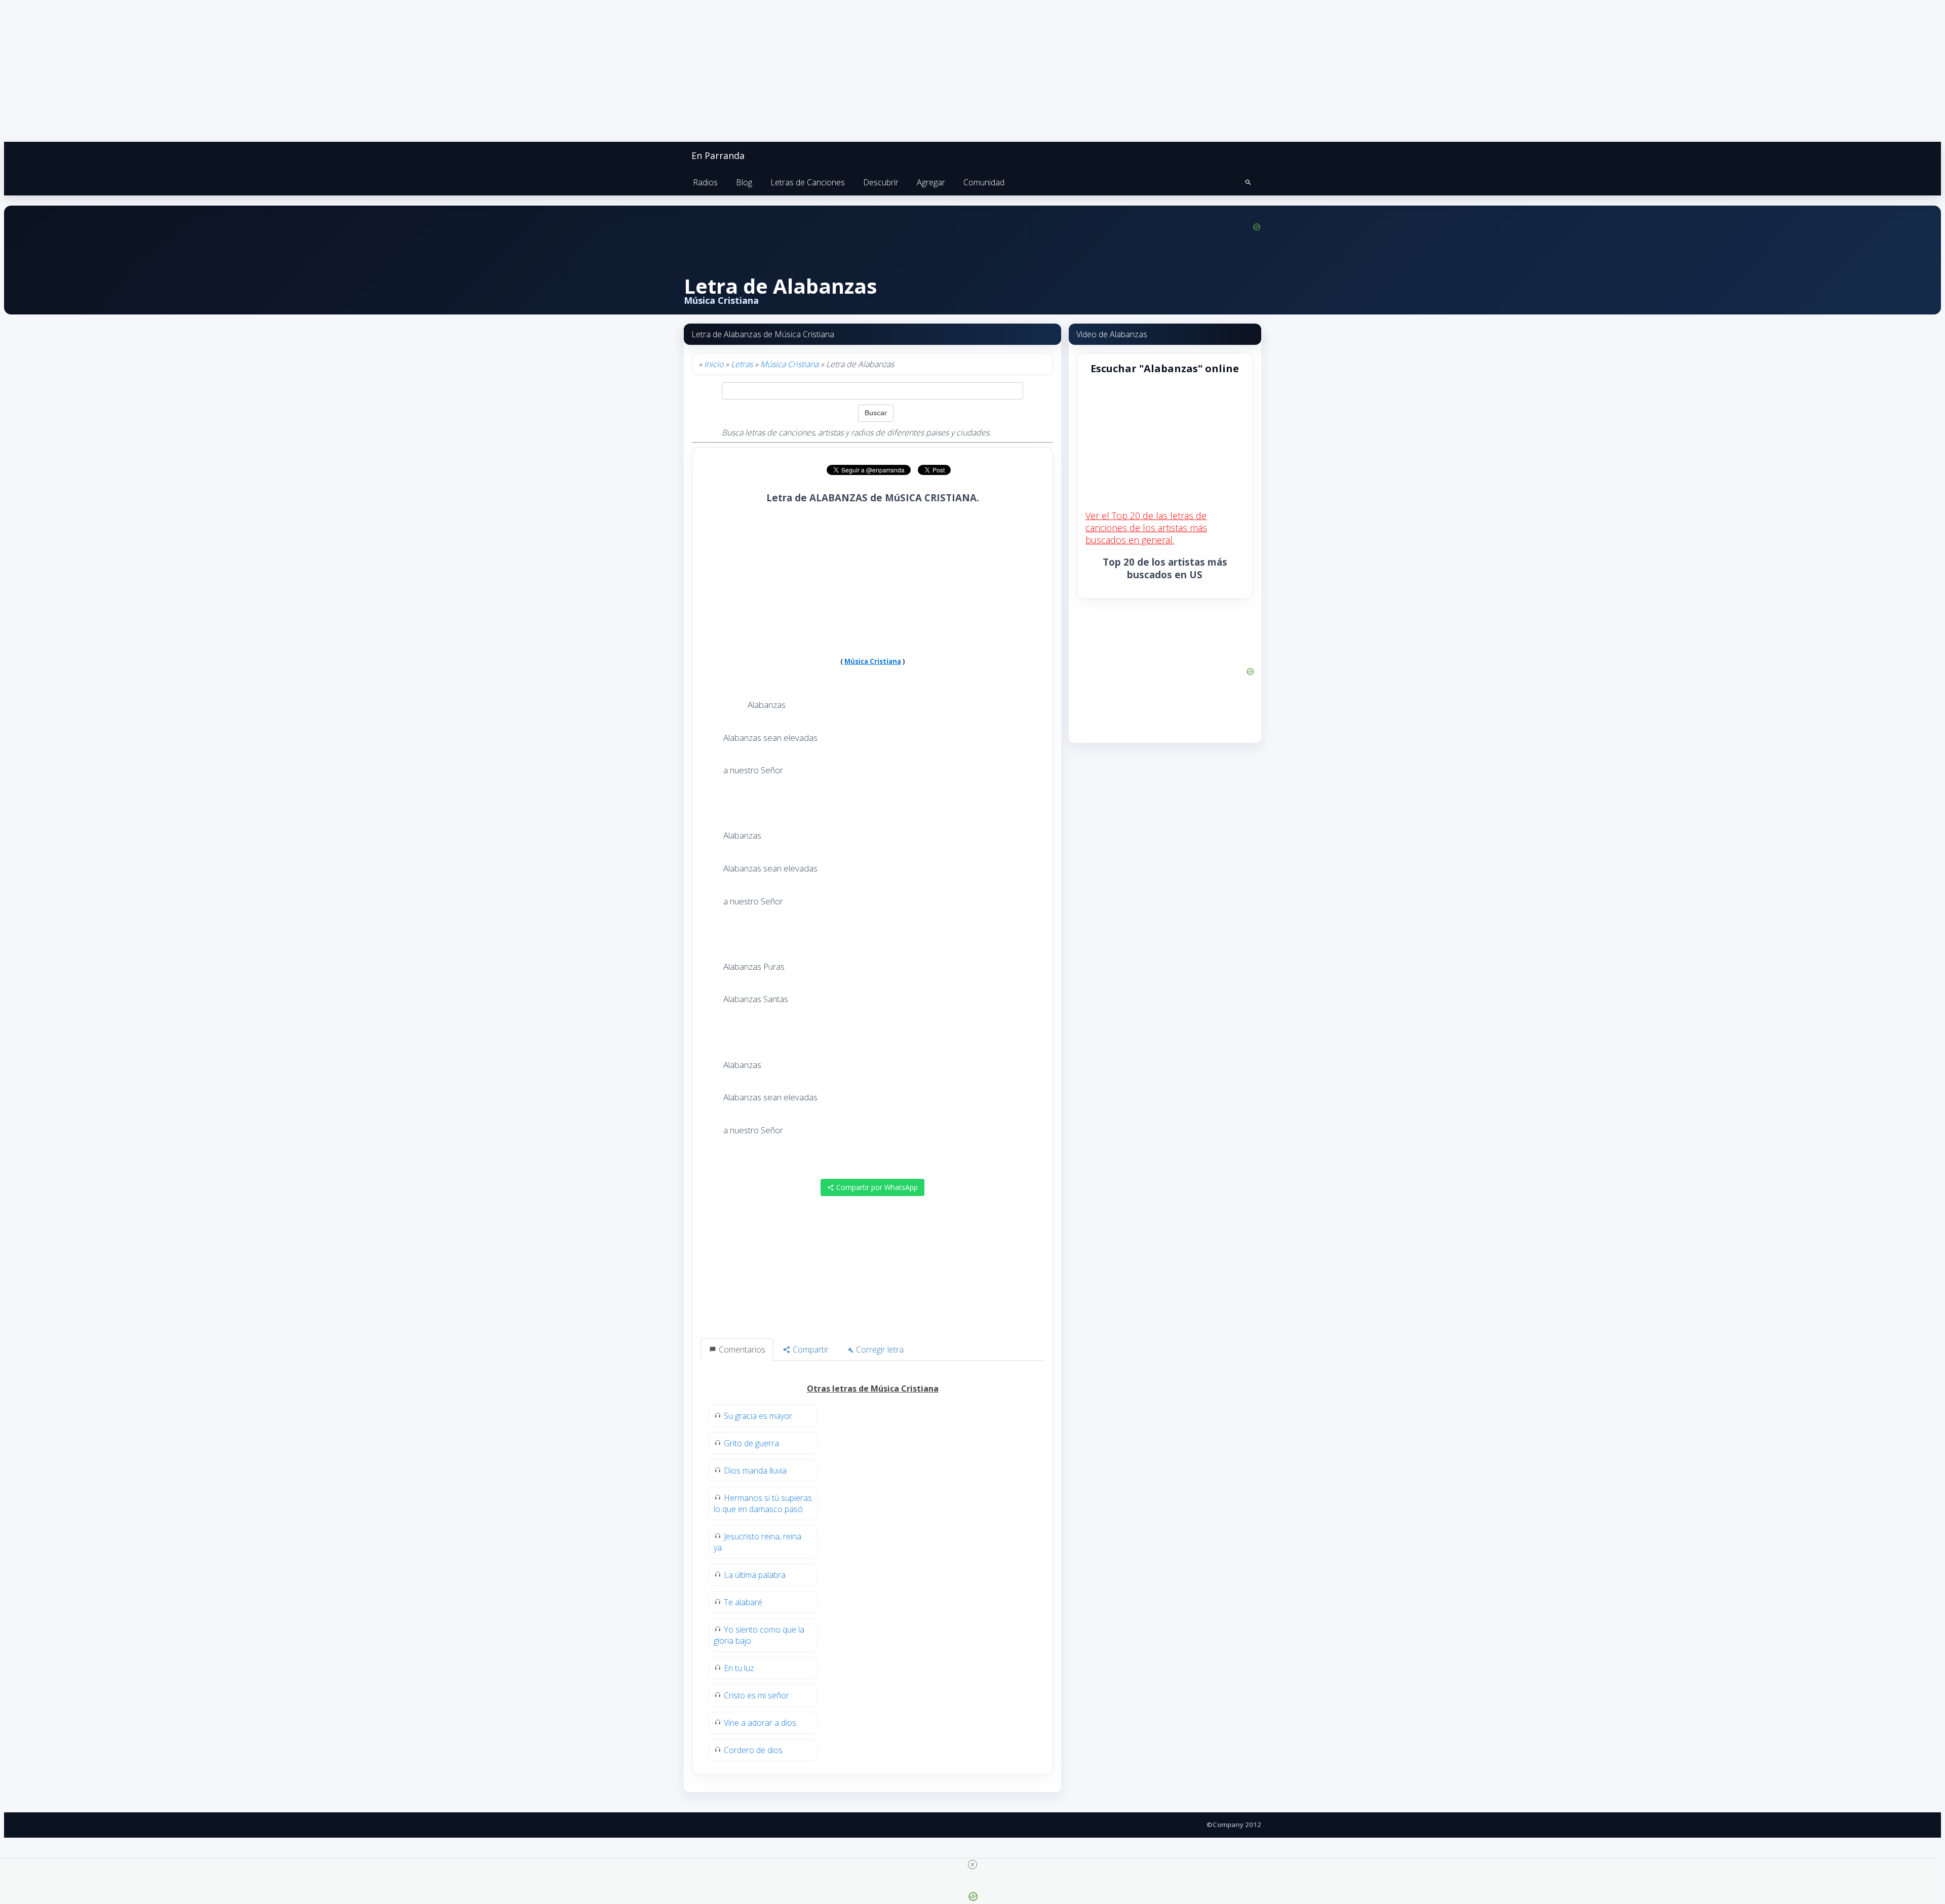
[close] (972, 1865)
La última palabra (755, 1575)
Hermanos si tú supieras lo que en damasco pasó (763, 1503)
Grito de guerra (751, 1443)
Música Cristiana (789, 364)
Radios (705, 182)
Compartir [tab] (810, 1350)
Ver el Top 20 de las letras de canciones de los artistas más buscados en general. (1146, 528)
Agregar (931, 182)
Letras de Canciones (808, 182)
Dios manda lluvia (755, 1471)
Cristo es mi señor (756, 1695)
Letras (742, 364)
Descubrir (881, 182)
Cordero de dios (753, 1750)
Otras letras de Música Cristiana (873, 1389)
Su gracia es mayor (758, 1416)
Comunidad (984, 182)
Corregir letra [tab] (879, 1350)
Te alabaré (743, 1602)
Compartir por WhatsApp (876, 1187)
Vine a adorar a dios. (761, 1723)
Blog (744, 182)
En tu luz (739, 1668)
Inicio (714, 364)
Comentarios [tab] (741, 1350)
